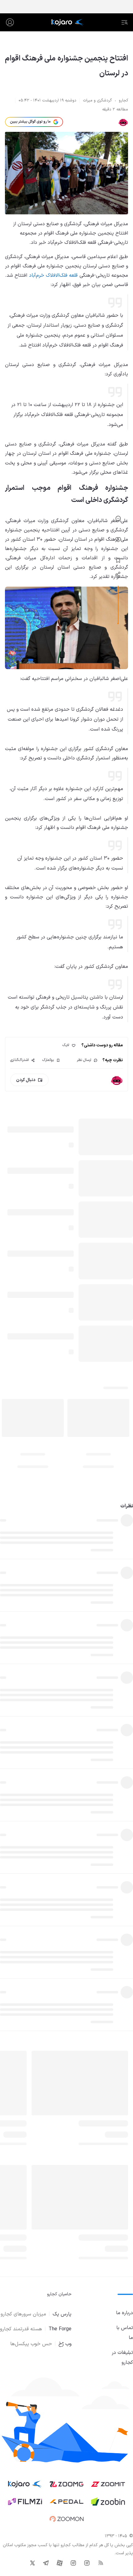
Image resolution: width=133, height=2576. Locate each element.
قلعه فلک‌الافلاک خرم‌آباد (54, 275)
